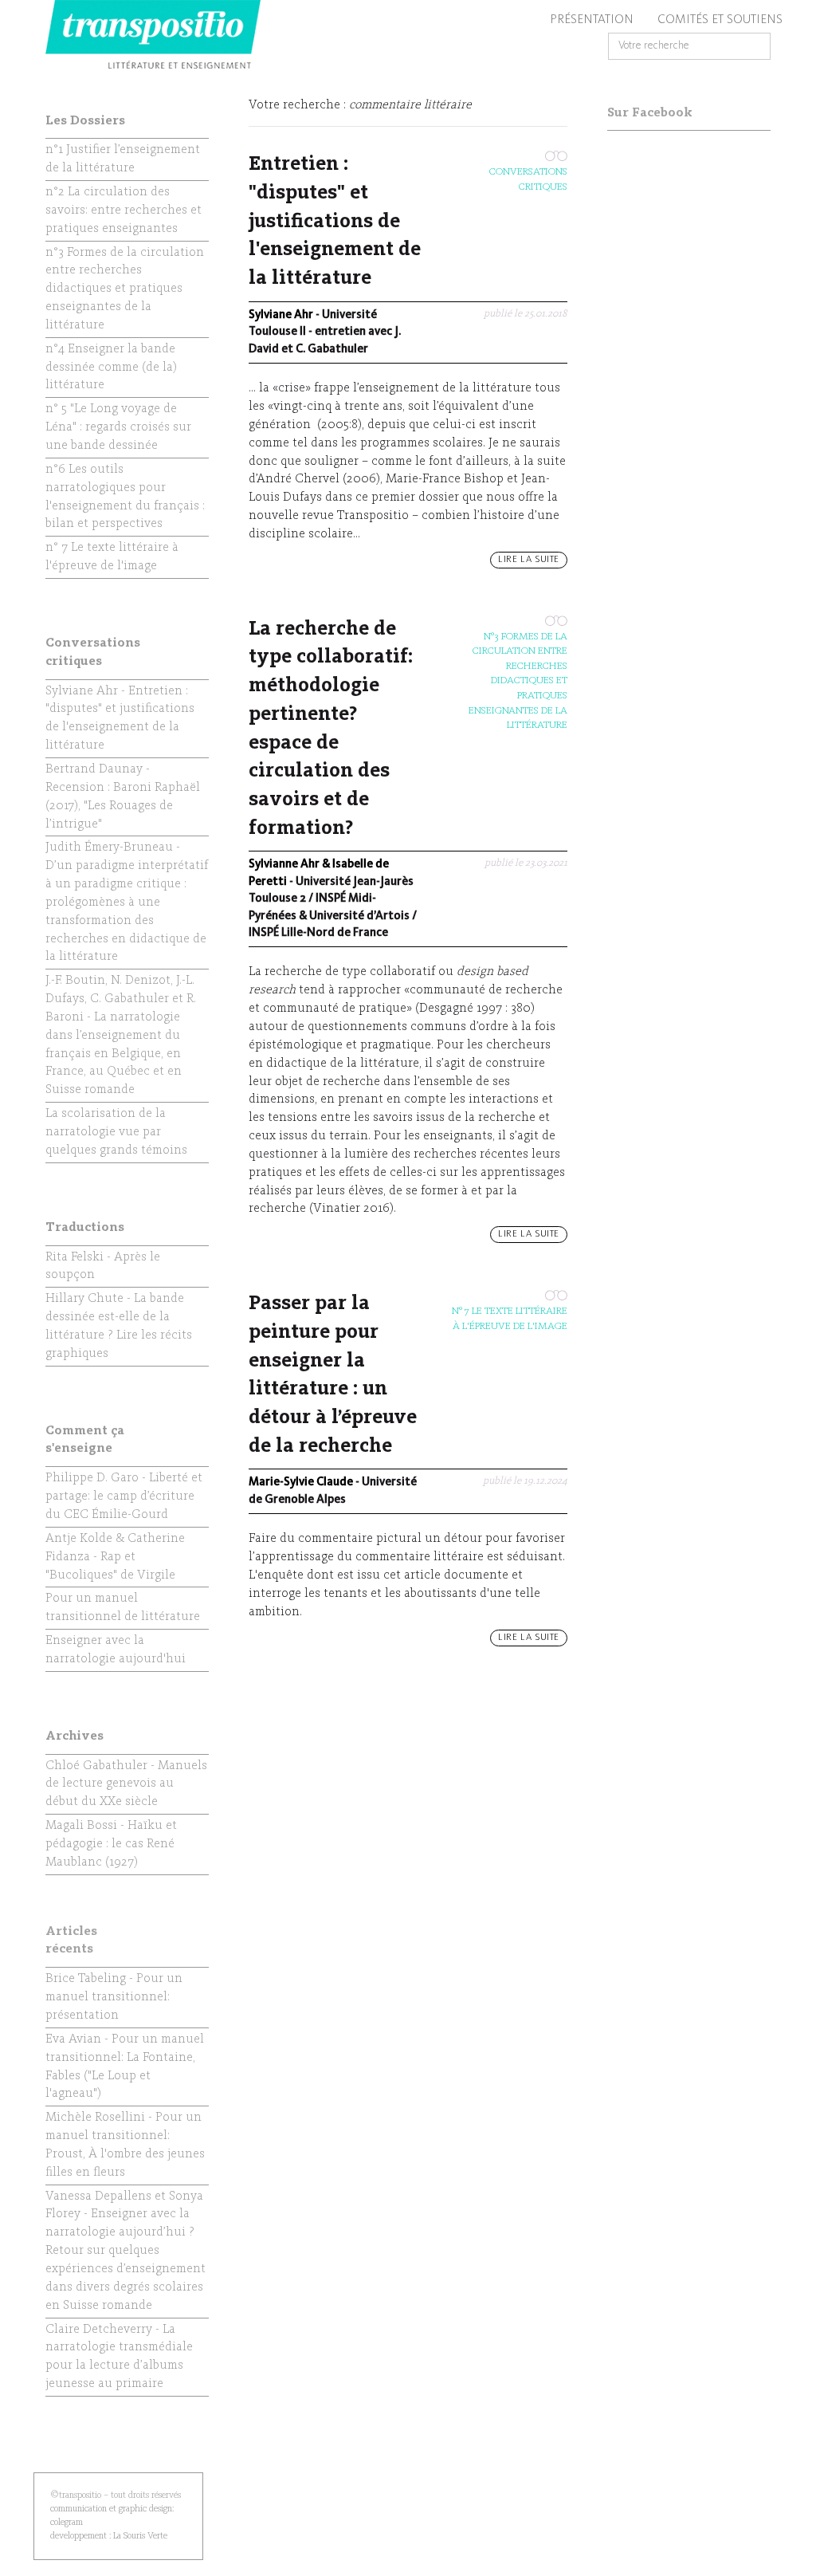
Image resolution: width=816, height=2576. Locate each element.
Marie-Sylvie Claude (301, 1483)
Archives (75, 1736)
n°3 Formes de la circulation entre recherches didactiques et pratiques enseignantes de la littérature (518, 681)
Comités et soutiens (720, 20)
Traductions (85, 1228)
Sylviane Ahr (281, 315)
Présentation (592, 20)
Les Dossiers (85, 121)
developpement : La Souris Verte (109, 2536)
